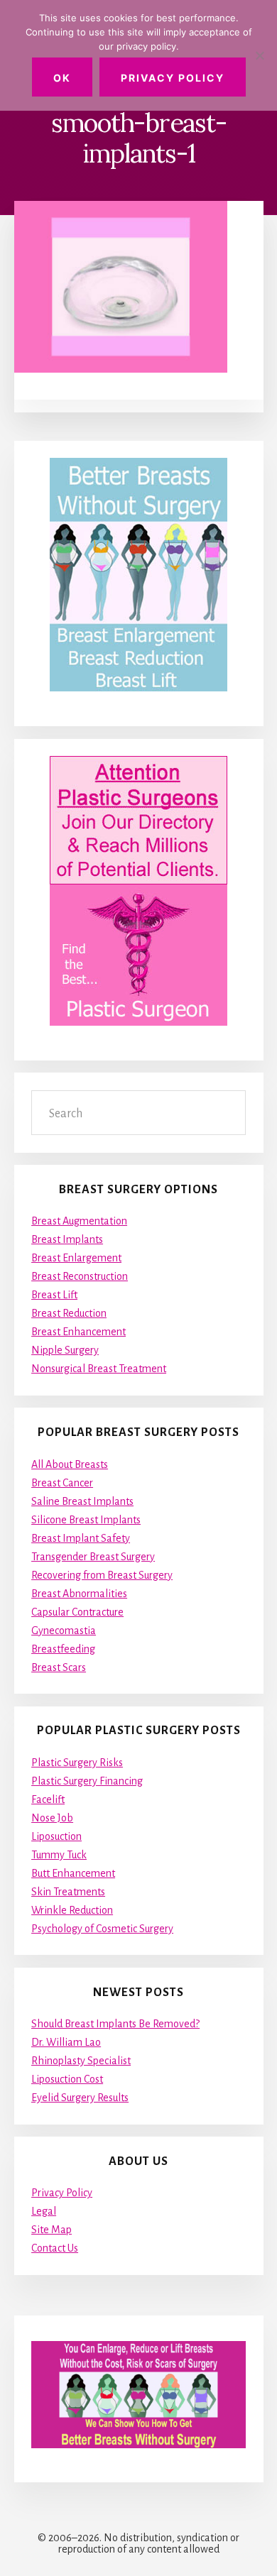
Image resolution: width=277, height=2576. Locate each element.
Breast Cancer (62, 1483)
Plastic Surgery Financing (87, 1781)
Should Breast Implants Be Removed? (115, 2024)
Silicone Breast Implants (86, 1520)
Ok (62, 78)
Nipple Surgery (65, 1350)
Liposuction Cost (67, 2079)
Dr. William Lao (66, 2042)
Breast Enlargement (76, 1258)
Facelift (48, 1799)
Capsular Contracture (77, 1612)
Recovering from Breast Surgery (102, 1575)
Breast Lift (54, 1295)
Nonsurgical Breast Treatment (99, 1369)
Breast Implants (67, 1239)
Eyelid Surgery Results (80, 2098)
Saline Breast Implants (82, 1501)
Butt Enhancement (73, 1873)
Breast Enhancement (78, 1332)
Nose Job (52, 1818)
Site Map (51, 2230)
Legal (44, 2211)
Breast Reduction (69, 1313)
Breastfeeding (63, 1649)
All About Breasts (70, 1464)
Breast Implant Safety (81, 1538)
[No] (259, 55)
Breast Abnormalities (79, 1594)
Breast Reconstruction (80, 1276)
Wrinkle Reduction (72, 1910)
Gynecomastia (64, 1630)
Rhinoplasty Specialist (81, 2061)
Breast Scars (59, 1667)
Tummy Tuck (59, 1855)
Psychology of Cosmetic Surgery (102, 1929)
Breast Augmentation (79, 1221)
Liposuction (56, 1836)
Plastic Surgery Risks (77, 1763)
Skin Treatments (68, 1892)
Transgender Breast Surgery (93, 1557)
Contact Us (55, 2248)
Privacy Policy (62, 2193)
